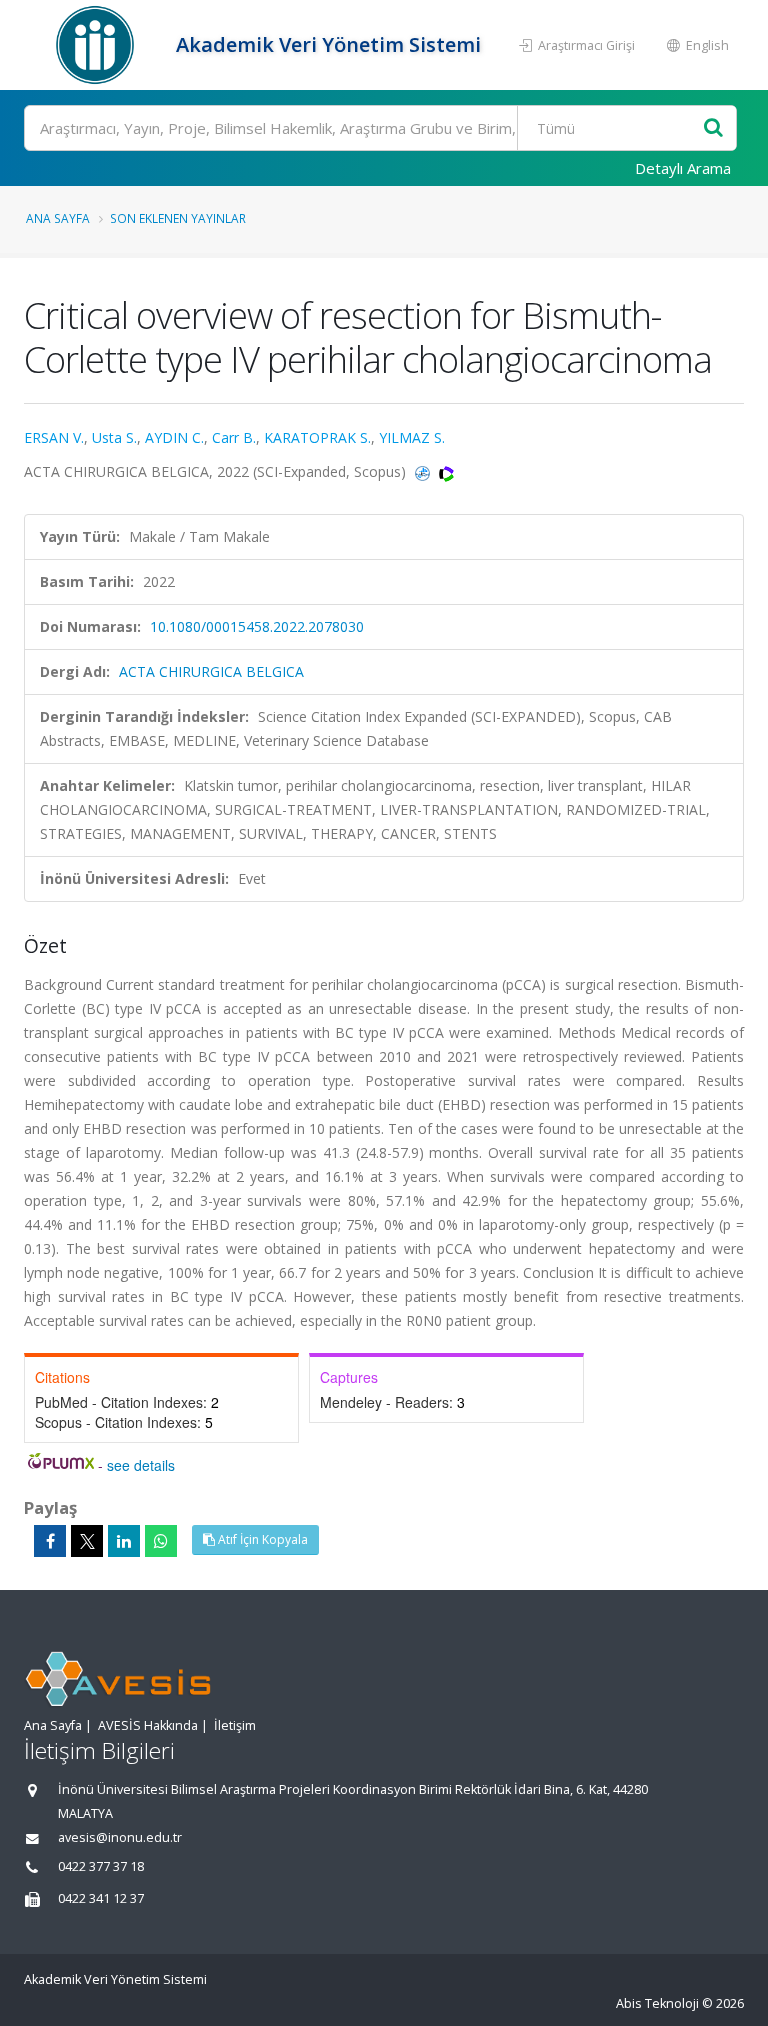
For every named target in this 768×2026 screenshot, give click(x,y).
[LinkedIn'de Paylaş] (124, 1541)
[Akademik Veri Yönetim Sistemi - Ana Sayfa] (97, 45)
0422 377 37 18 (101, 1866)
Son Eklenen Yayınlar (178, 218)
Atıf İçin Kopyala (261, 1539)
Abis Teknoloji (657, 2003)
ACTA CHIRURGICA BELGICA (211, 671)
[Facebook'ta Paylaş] (50, 1541)
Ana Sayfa (58, 218)
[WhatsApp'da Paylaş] (161, 1541)
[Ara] (713, 128)
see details (141, 1465)
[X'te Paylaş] (87, 1541)
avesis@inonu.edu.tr (120, 1837)
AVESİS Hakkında (148, 1725)
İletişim (235, 1725)
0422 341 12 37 (101, 1898)
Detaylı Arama (683, 168)
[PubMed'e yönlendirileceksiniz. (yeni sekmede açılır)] (424, 471)
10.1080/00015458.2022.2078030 (257, 626)
